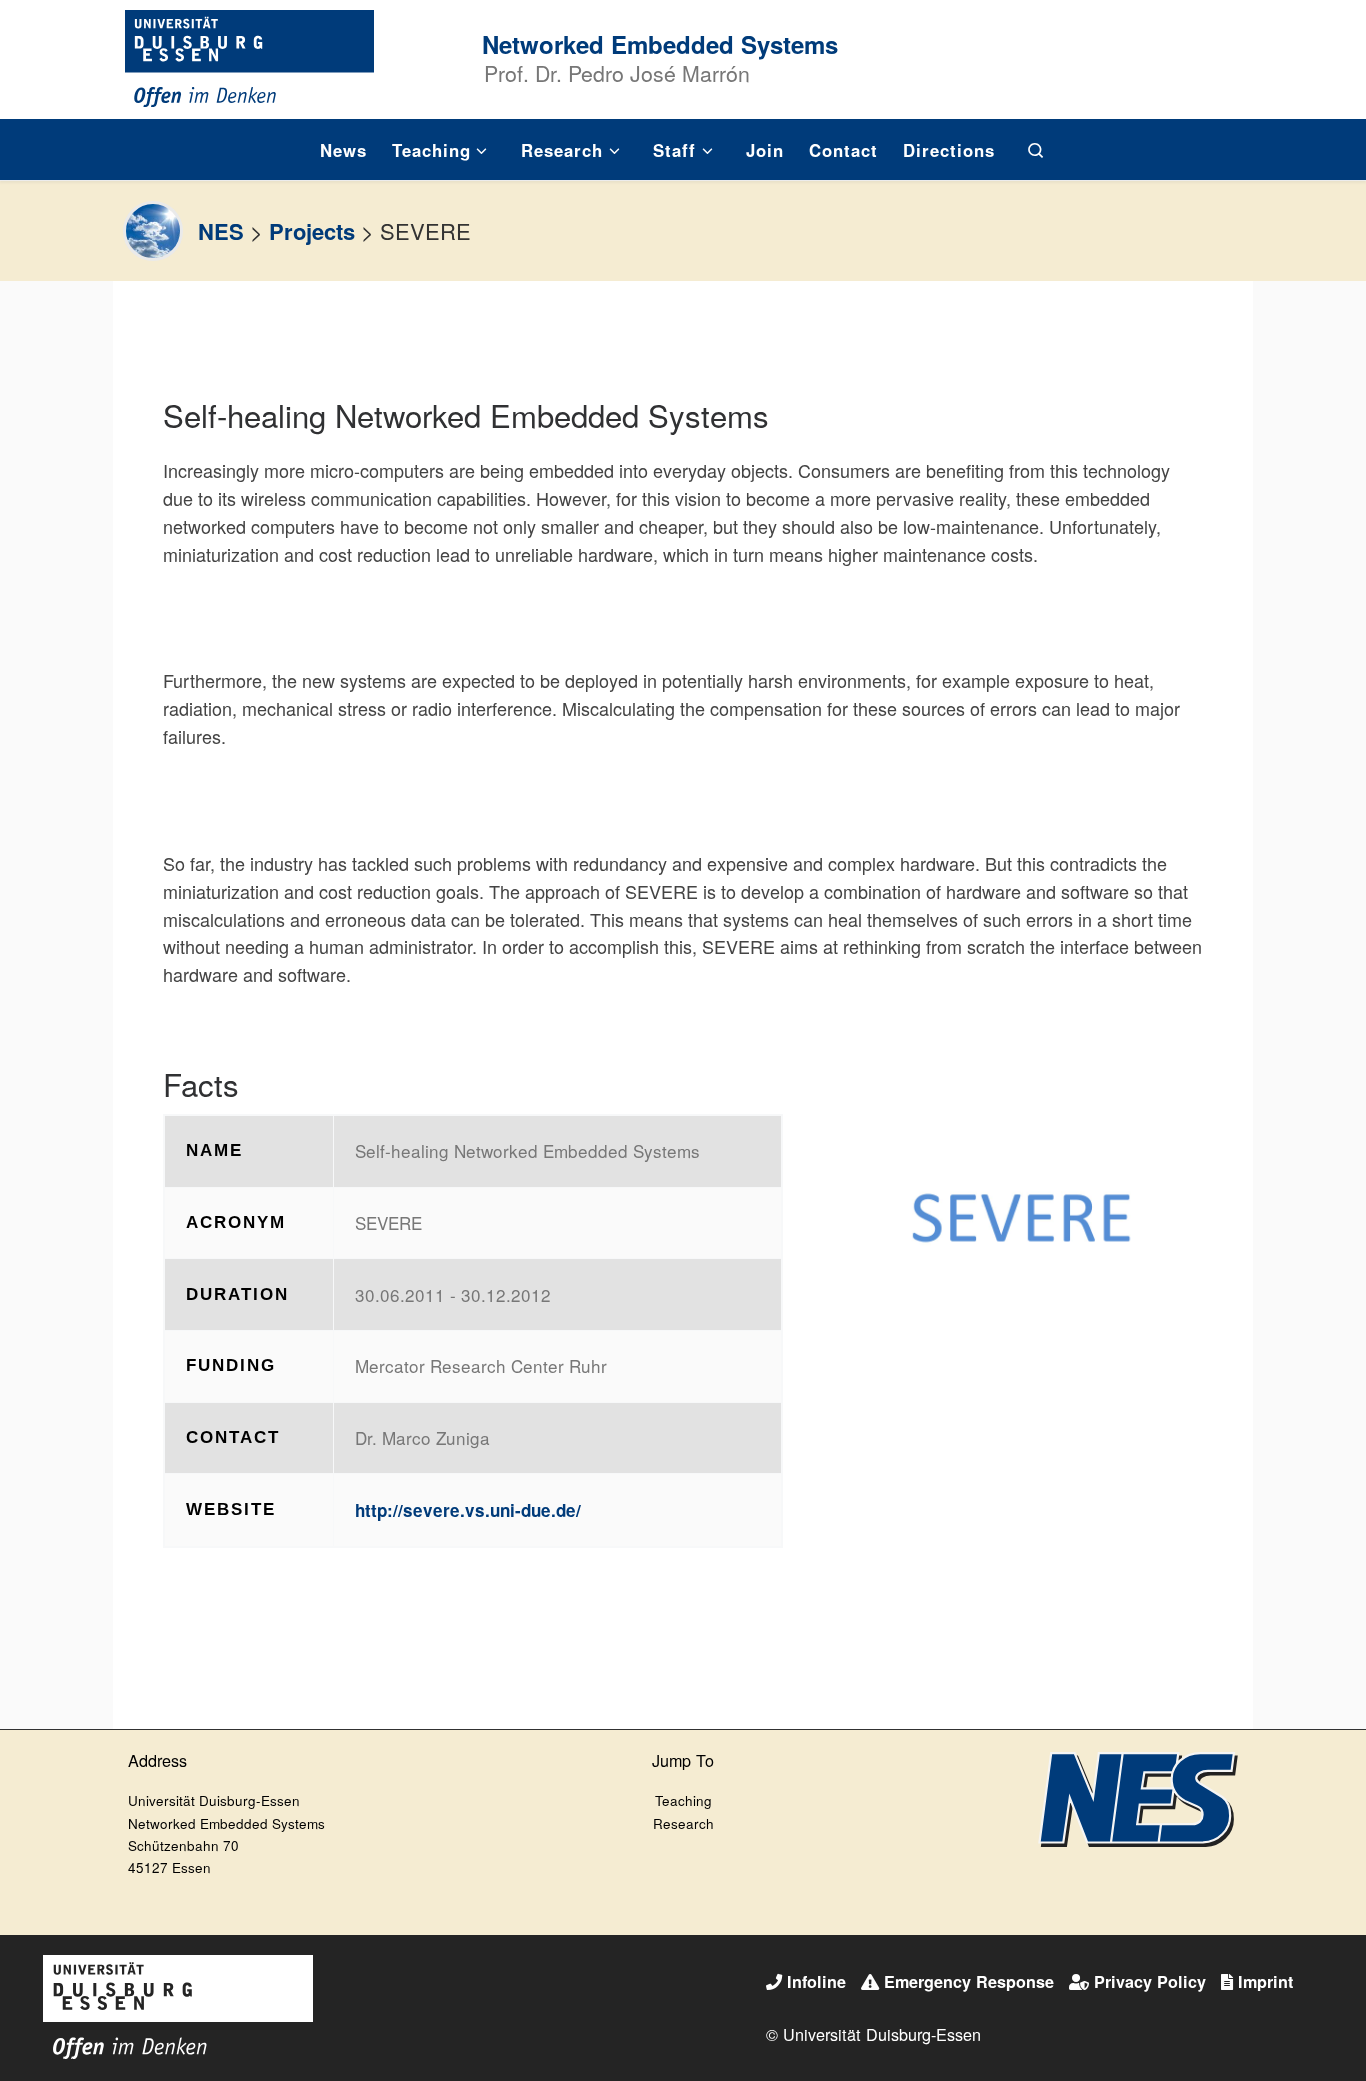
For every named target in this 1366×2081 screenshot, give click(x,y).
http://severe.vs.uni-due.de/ (468, 1510)
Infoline (816, 1981)
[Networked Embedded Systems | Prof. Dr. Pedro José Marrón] (250, 55)
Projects (312, 231)
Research (683, 1823)
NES (221, 231)
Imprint (1265, 1981)
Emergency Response (969, 1981)
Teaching (683, 1800)
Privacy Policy (1150, 1981)
